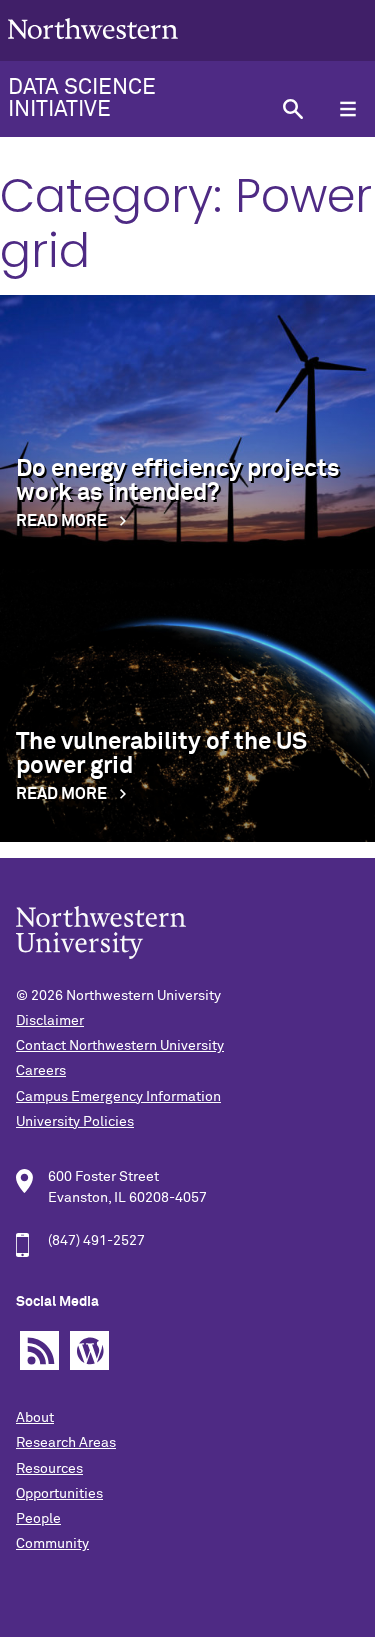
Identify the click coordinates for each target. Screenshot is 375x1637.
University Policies (75, 1122)
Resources (49, 1469)
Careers (41, 1071)
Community (52, 1544)
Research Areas (66, 1443)
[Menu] (347, 109)
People (38, 1519)
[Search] (292, 109)
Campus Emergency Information (118, 1097)
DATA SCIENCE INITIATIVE (82, 99)
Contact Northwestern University (120, 1046)
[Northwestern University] (93, 52)
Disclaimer (50, 1021)
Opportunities (59, 1494)
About (35, 1418)
